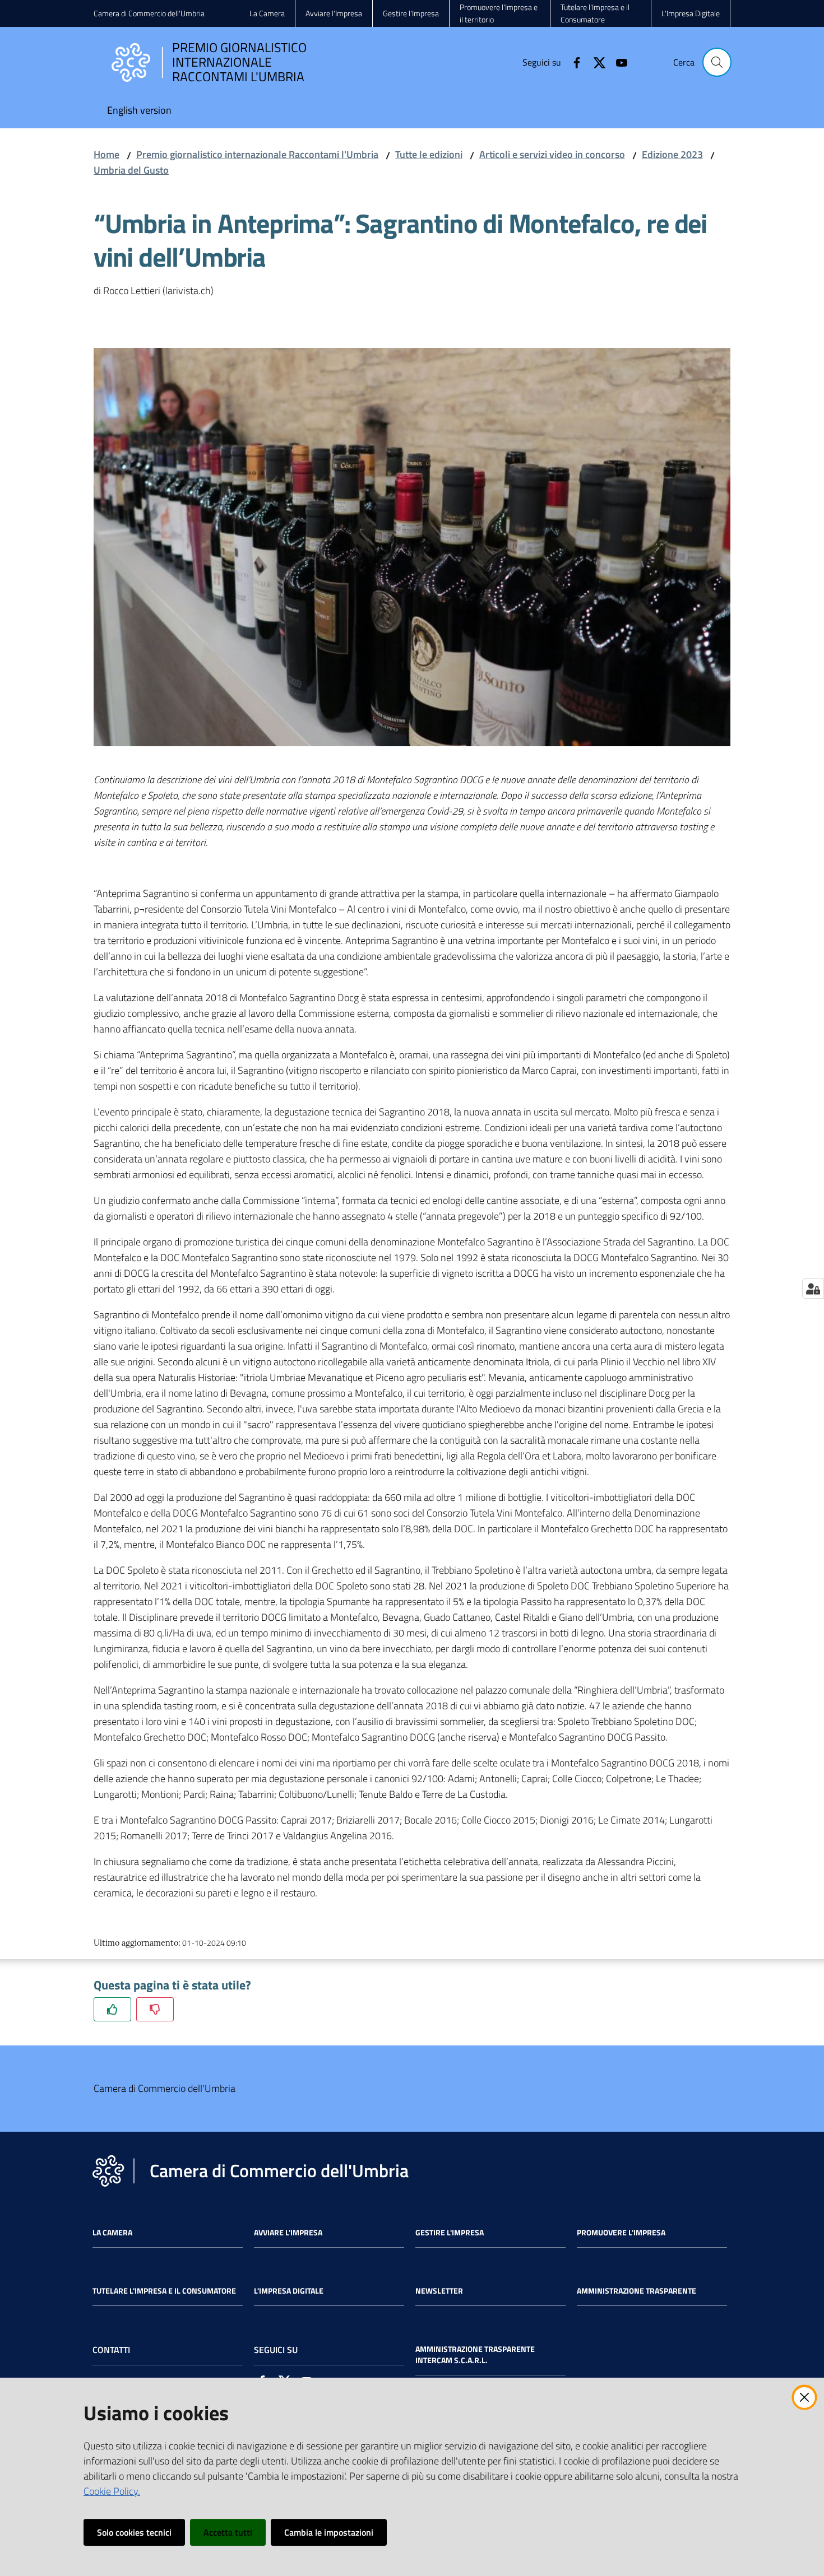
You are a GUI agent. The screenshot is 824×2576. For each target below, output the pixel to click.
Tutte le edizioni (429, 154)
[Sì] (112, 2009)
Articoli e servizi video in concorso (552, 154)
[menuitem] (139, 111)
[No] (155, 2009)
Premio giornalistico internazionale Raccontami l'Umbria (257, 154)
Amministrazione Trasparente (636, 2291)
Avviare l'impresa (288, 2233)
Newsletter (439, 2291)
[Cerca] (717, 62)
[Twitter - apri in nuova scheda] (595, 62)
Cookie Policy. (112, 2491)
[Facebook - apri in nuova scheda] (572, 62)
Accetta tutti (228, 2532)
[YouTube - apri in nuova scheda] (617, 62)
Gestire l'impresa (450, 2233)
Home (107, 154)
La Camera (112, 2233)
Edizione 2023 (672, 154)
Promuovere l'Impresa (621, 2233)
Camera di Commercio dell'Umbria (149, 13)
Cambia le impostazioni (329, 2532)
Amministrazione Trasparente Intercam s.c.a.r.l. (475, 2355)
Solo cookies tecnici (134, 2532)
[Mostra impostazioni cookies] (813, 1289)
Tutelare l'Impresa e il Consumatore (164, 2291)
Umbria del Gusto (131, 170)
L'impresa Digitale (289, 2291)
